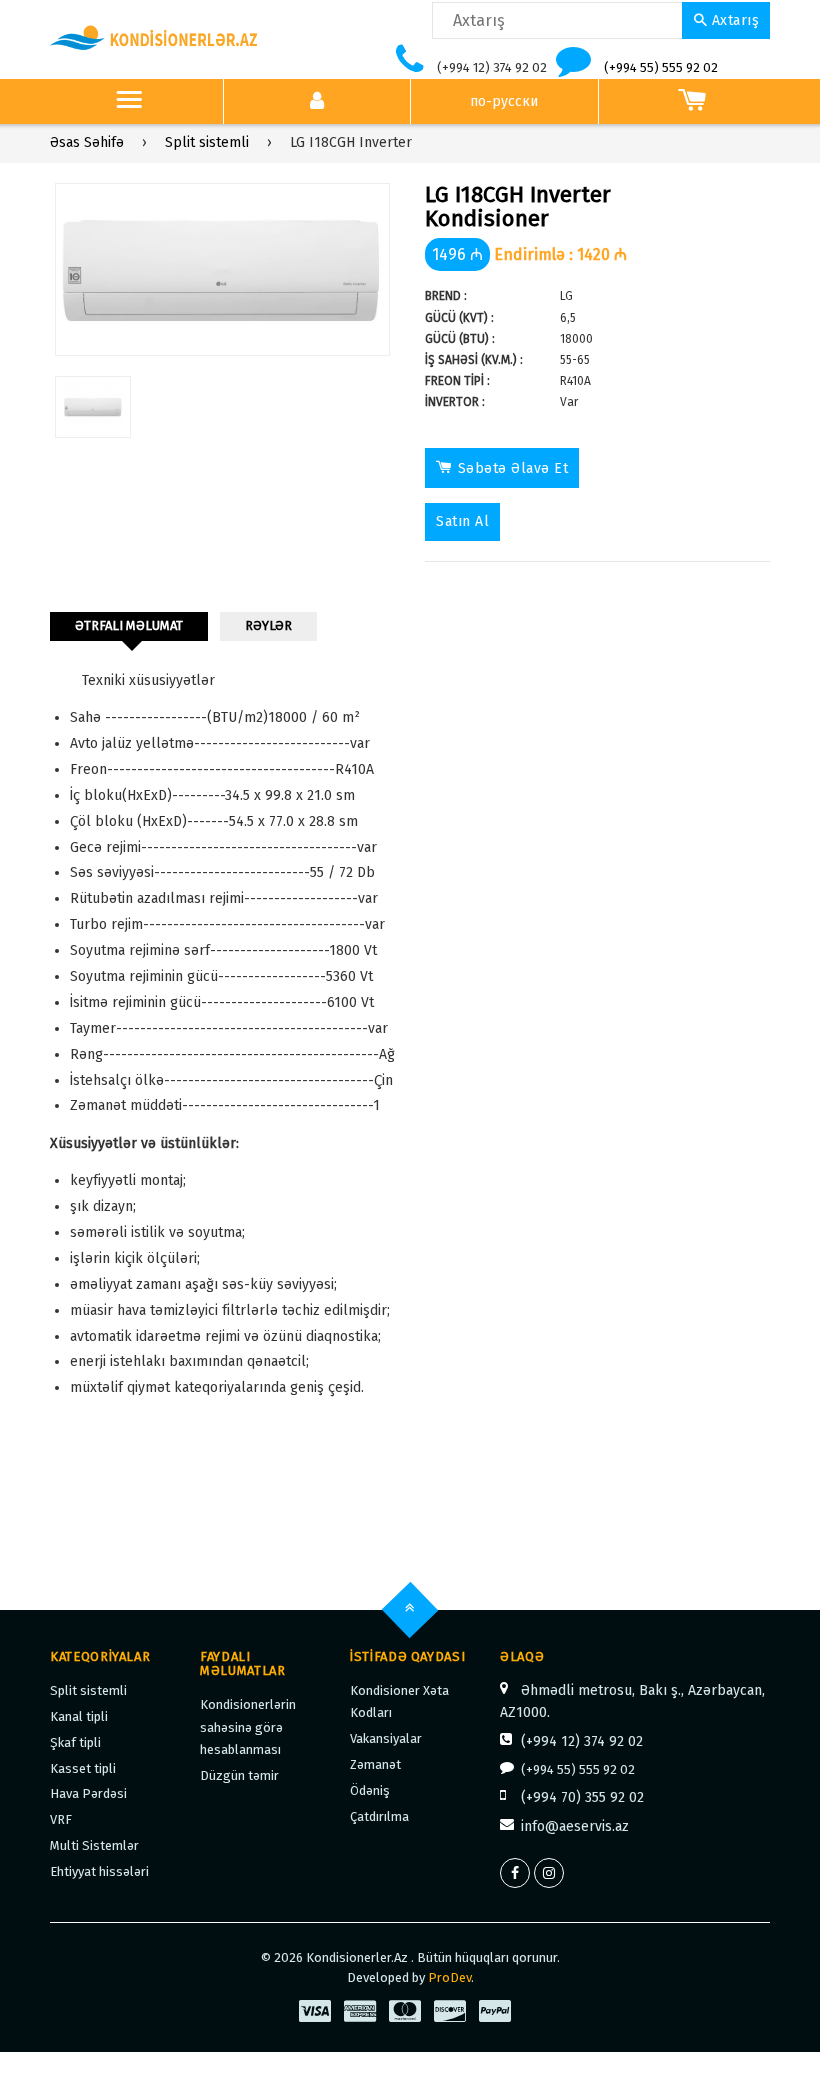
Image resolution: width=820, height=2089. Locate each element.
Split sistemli (207, 142)
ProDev (449, 1977)
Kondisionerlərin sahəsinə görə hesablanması (248, 1727)
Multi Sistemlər (94, 1845)
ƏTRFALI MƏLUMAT (129, 625)
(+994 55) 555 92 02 (661, 67)
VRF (61, 1819)
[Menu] (129, 102)
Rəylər (268, 625)
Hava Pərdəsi (88, 1793)
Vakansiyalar (386, 1738)
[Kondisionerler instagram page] (549, 1873)
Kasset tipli (83, 1768)
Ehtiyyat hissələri (99, 1871)
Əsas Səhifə (87, 142)
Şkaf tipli (75, 1742)
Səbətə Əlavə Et (513, 468)
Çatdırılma (379, 1816)
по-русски (504, 101)
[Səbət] (692, 102)
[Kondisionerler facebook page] (515, 1873)
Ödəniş (370, 1790)
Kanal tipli (79, 1716)
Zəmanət (375, 1764)
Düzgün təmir (239, 1775)
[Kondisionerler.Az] (155, 38)
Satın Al (462, 521)
